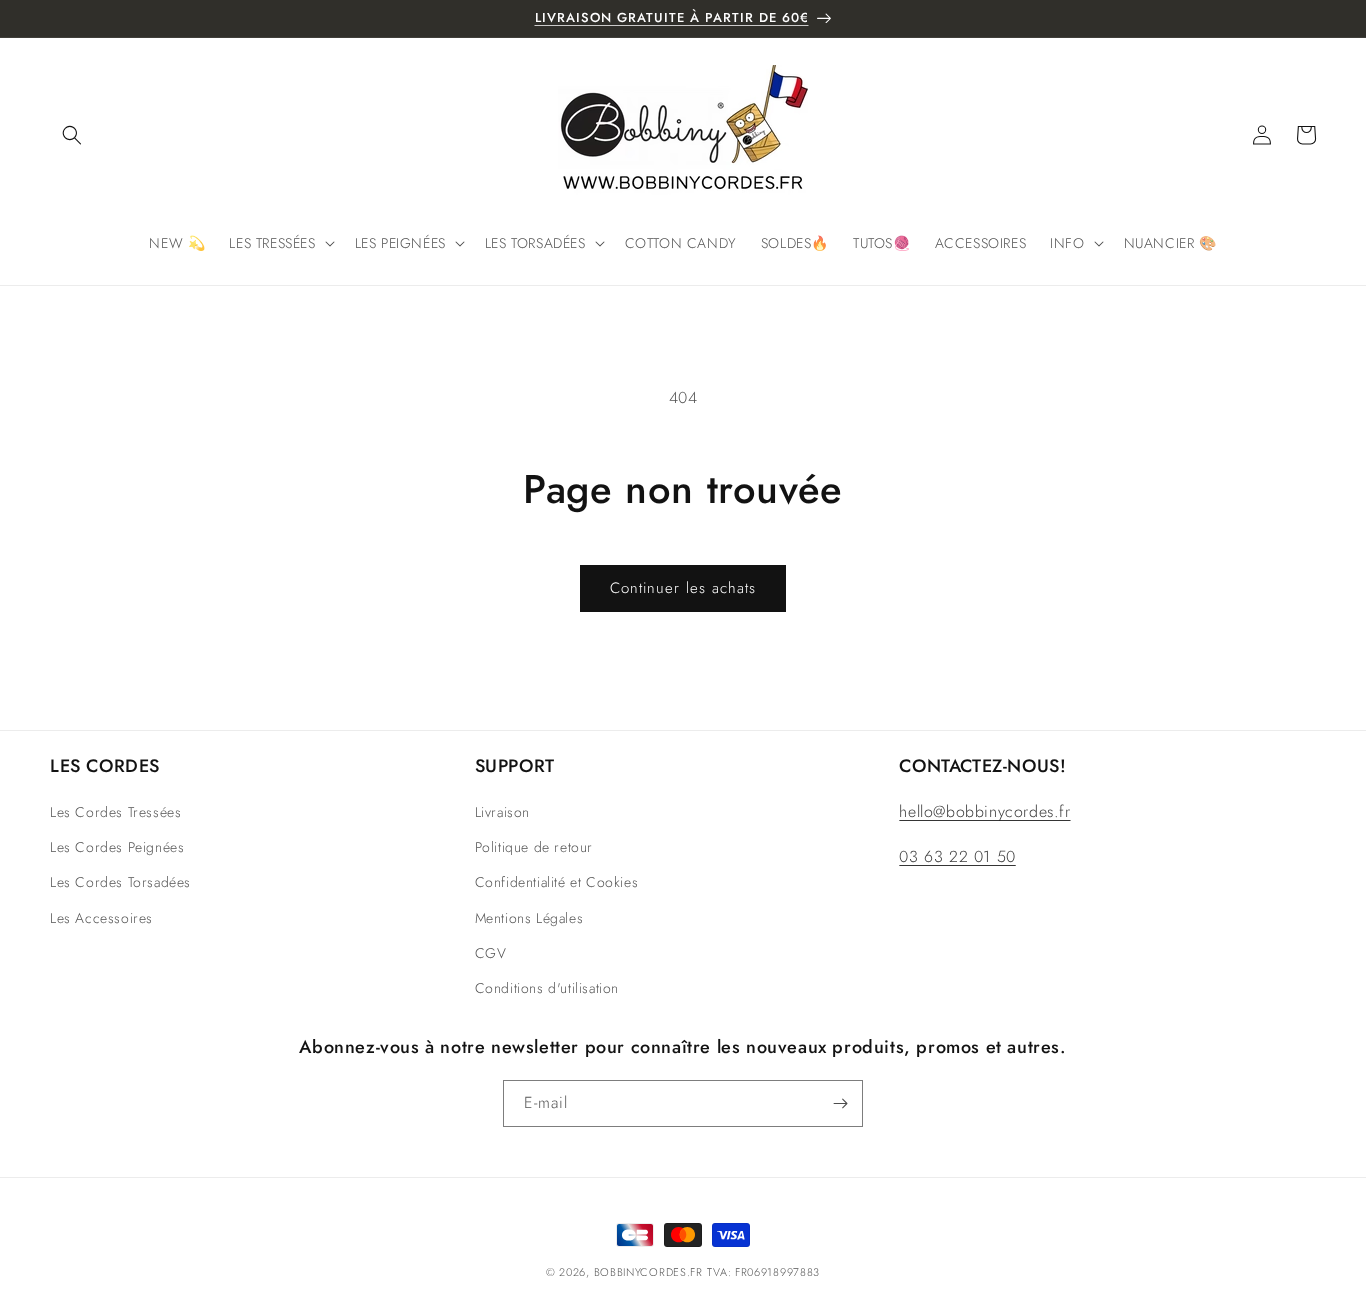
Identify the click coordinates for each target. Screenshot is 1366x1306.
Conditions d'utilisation (547, 988)
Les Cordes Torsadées (120, 882)
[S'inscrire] (840, 1103)
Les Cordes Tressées (115, 812)
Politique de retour (534, 847)
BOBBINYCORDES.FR (648, 1272)
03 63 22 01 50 (957, 856)
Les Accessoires (101, 918)
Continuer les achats (683, 588)
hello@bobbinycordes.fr (984, 811)
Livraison (502, 812)
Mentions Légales (529, 918)
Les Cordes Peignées (117, 847)
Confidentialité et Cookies (557, 882)
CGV (491, 953)
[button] (72, 135)
